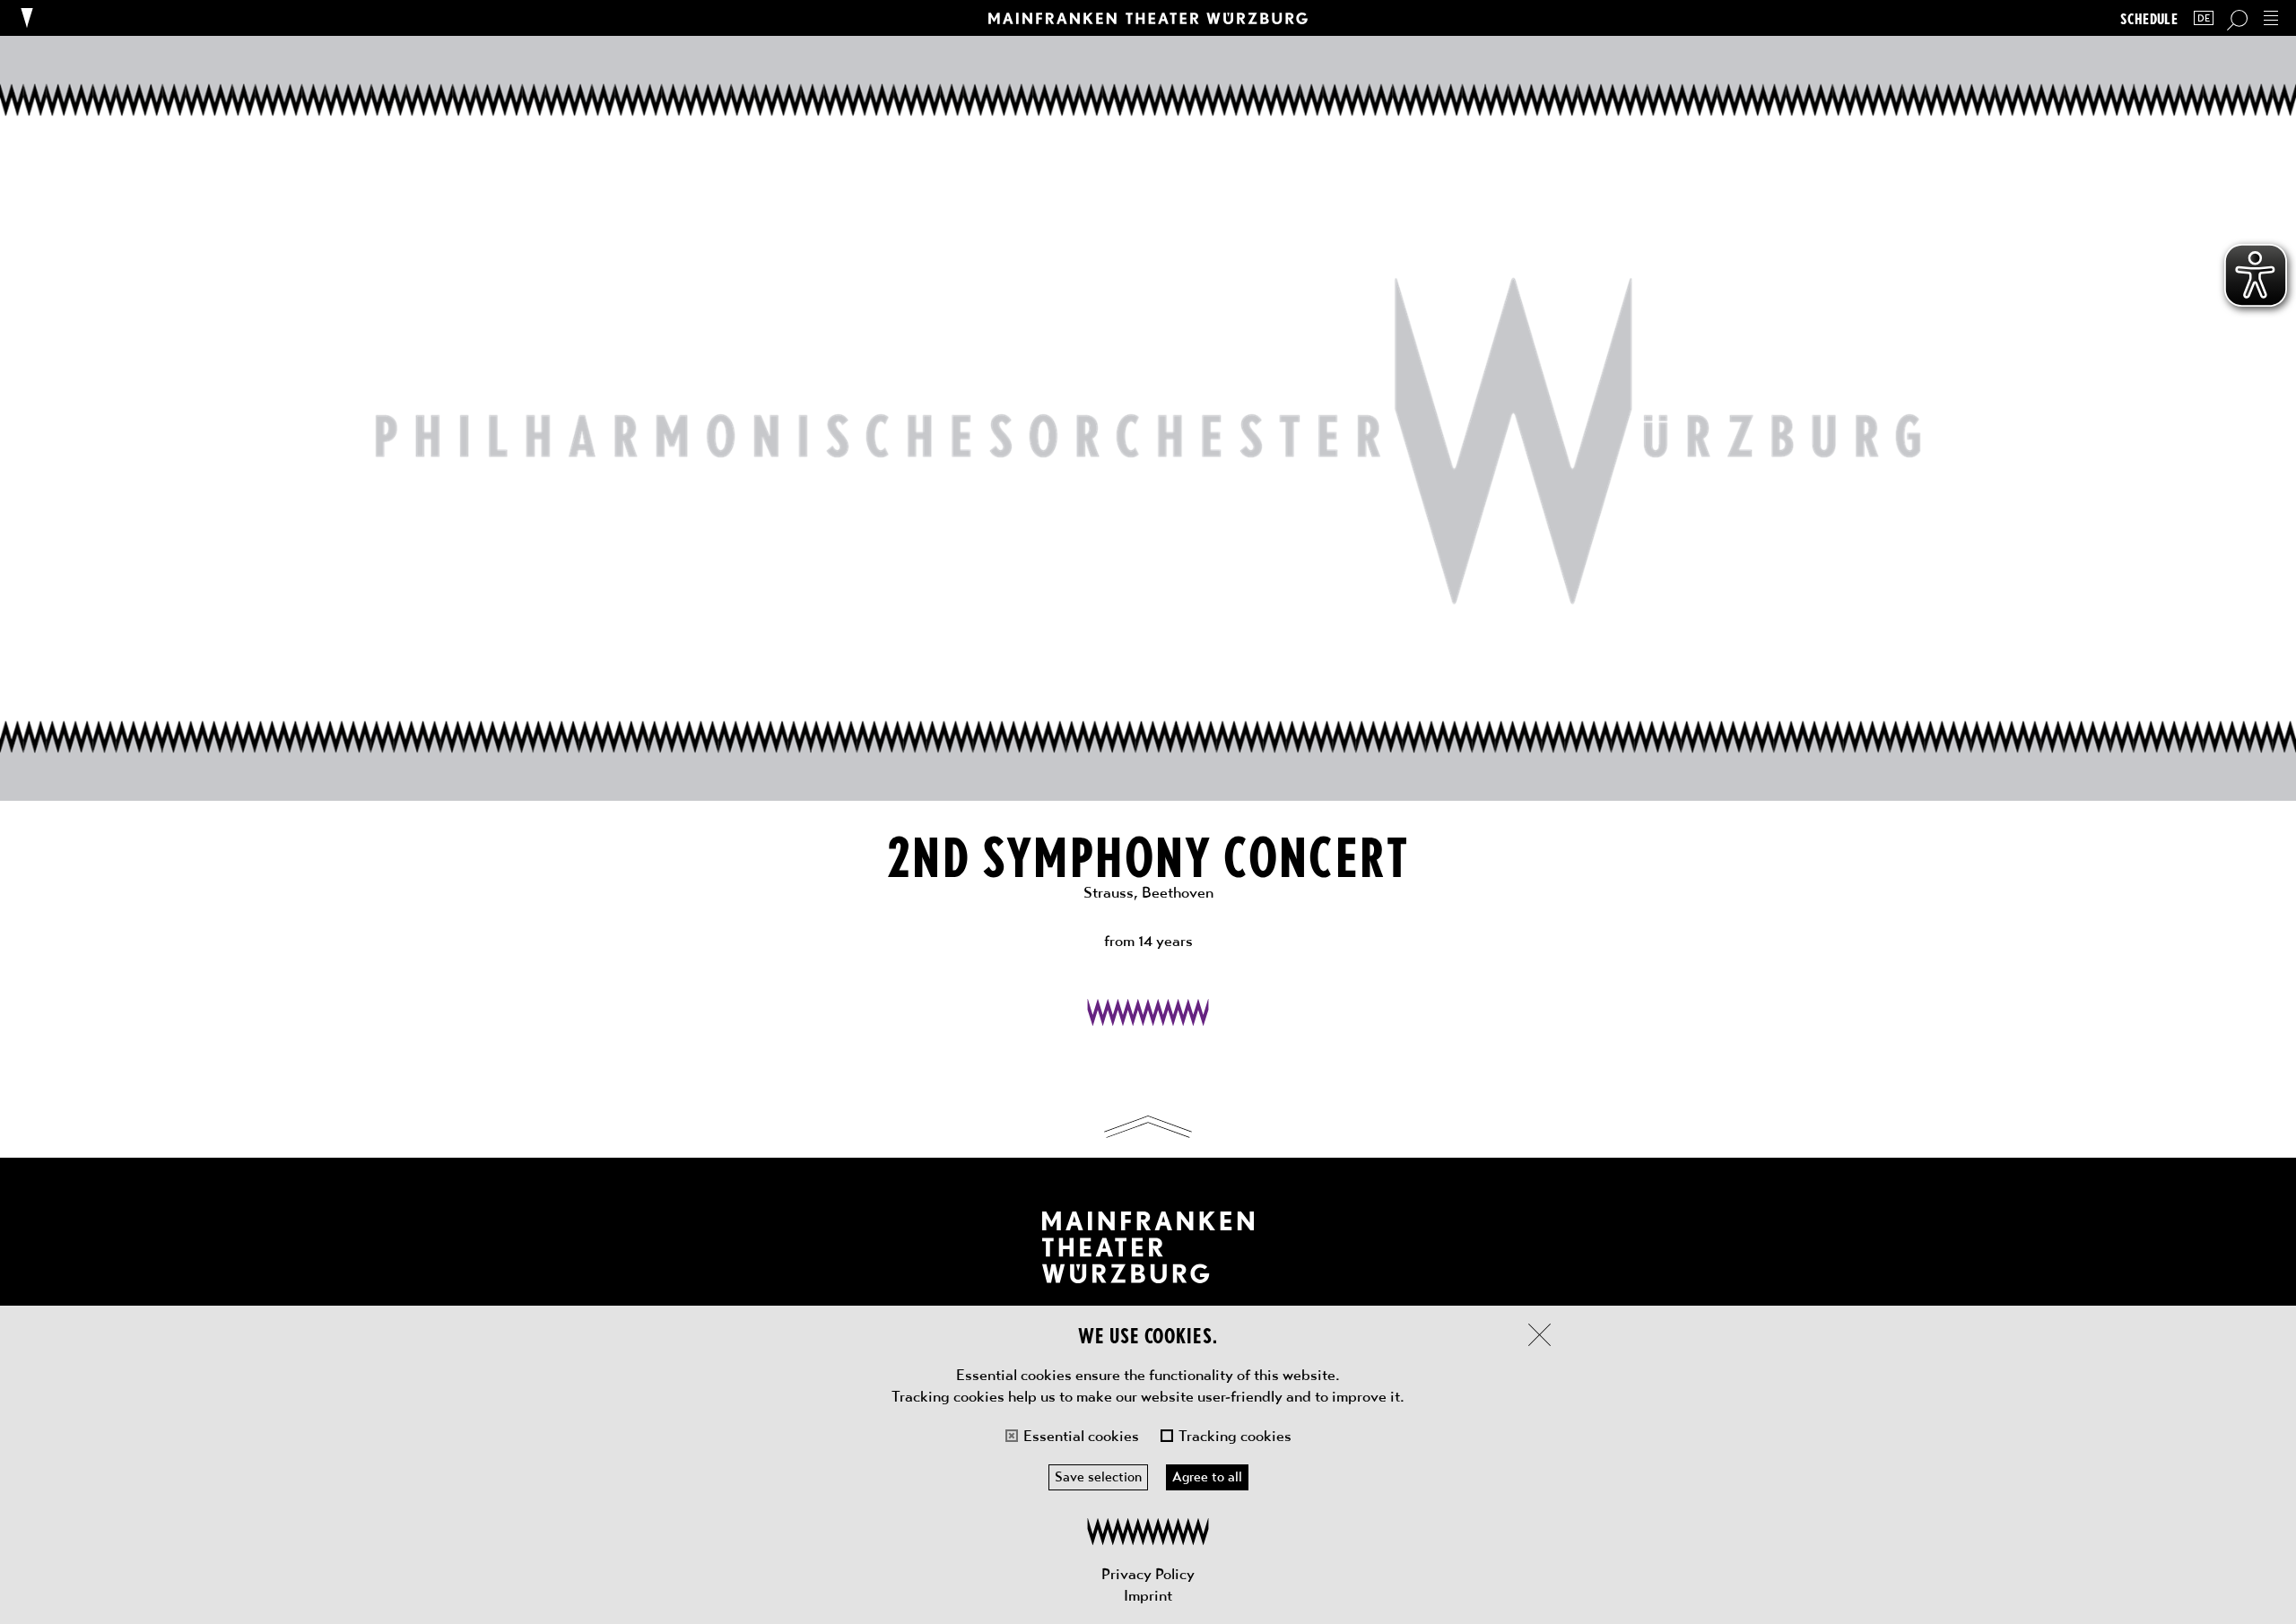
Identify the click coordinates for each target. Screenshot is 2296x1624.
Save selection (1098, 1477)
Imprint (1148, 1595)
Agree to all (1207, 1477)
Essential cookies (1081, 1436)
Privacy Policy (1148, 1574)
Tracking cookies (1235, 1436)
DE (2204, 18)
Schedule (2149, 18)
